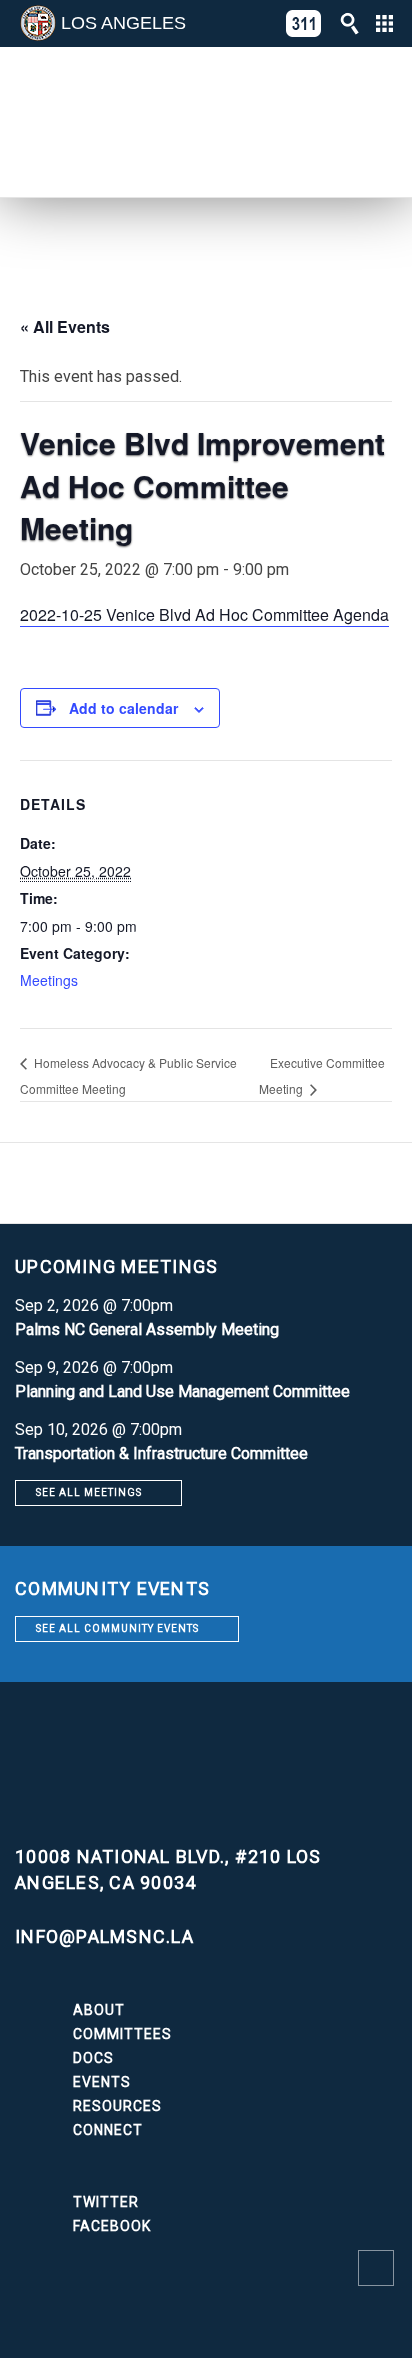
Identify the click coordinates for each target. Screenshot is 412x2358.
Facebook (112, 2226)
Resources (117, 2106)
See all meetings (89, 1492)
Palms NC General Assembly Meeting (147, 1329)
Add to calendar (123, 708)
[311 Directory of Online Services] (304, 23)
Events (102, 2082)
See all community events (117, 1628)
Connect (108, 2130)
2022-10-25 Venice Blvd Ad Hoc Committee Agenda (204, 614)
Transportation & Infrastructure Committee (161, 1453)
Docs (93, 2058)
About (99, 2010)
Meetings (49, 980)
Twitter (106, 2202)
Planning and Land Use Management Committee (182, 1391)
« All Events (65, 326)
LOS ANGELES (123, 23)
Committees (122, 2034)
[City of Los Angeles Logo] (38, 23)
